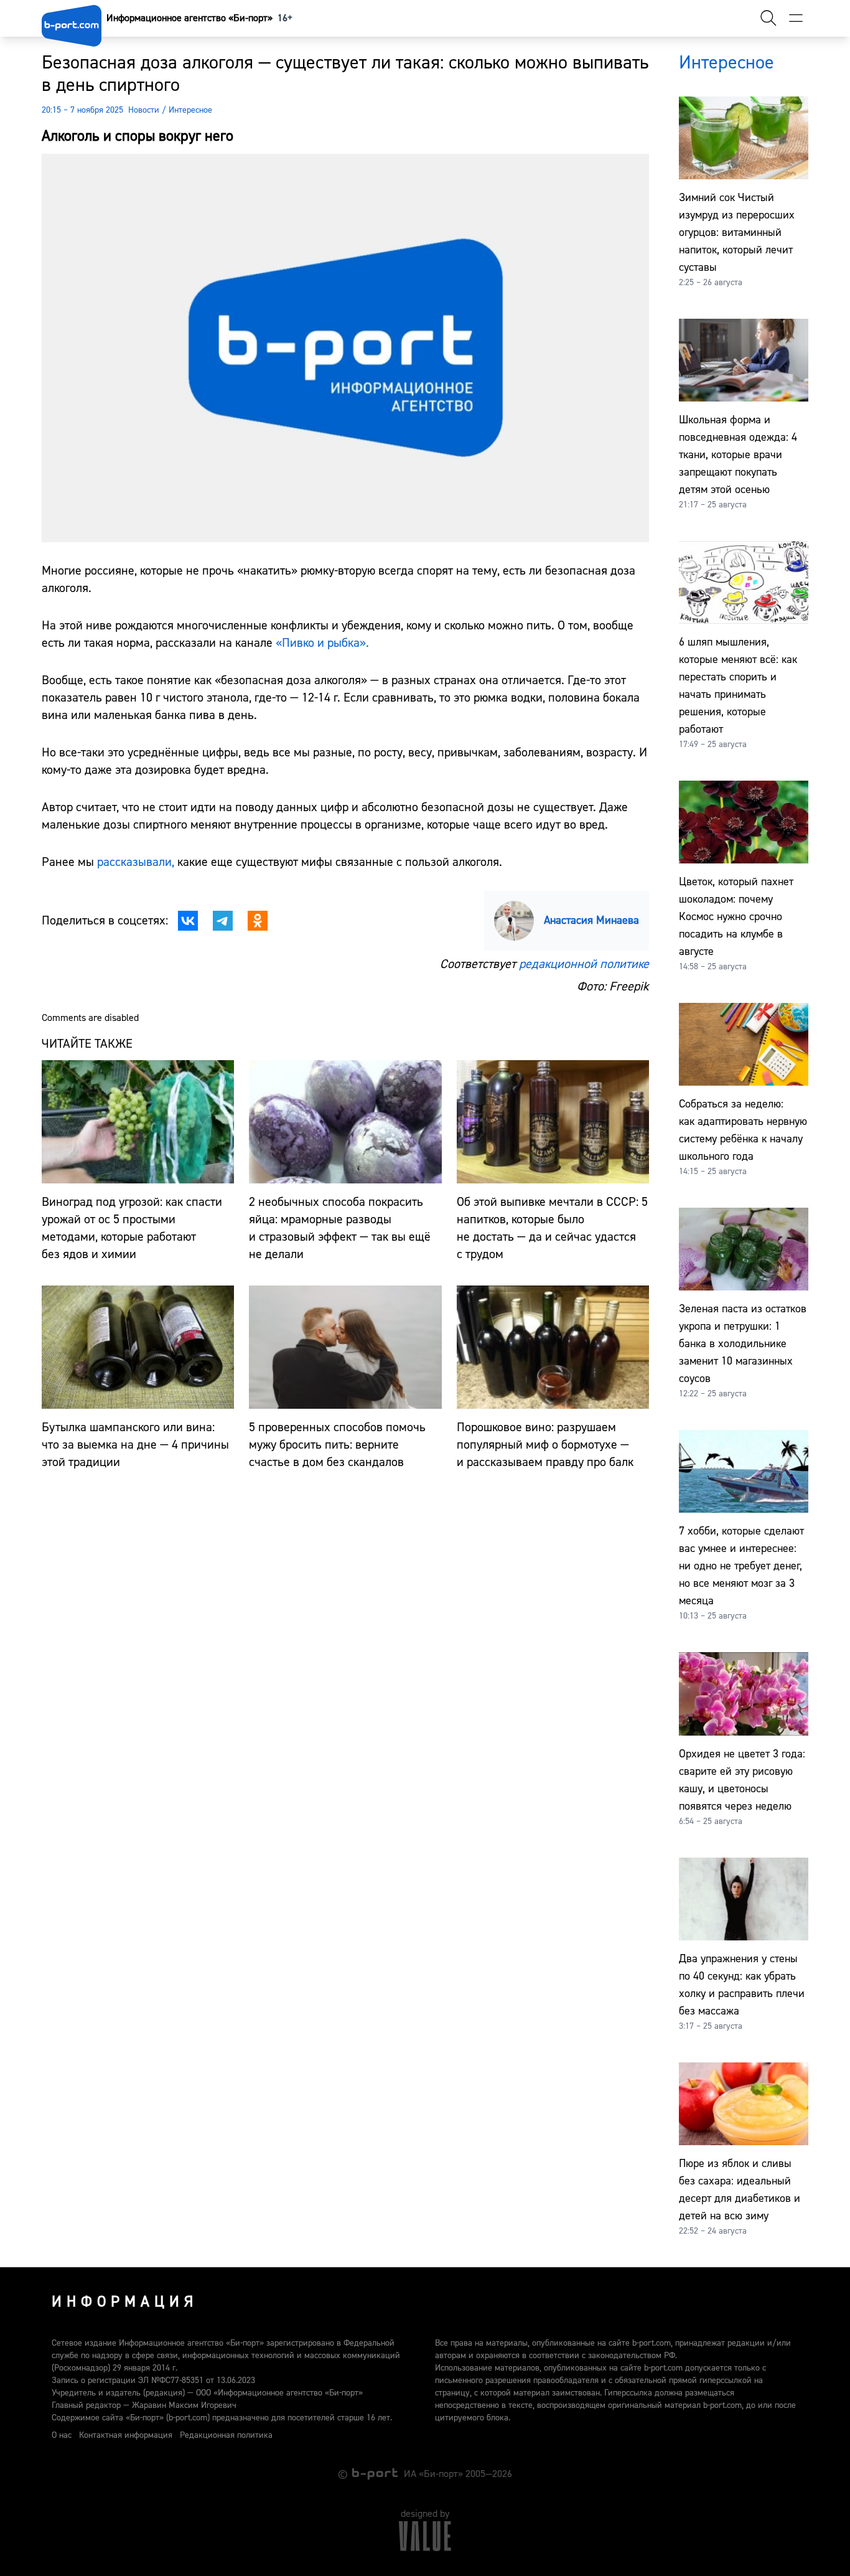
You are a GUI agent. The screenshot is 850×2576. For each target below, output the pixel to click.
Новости (144, 110)
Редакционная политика (226, 2435)
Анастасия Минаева (591, 920)
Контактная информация (126, 2435)
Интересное (190, 110)
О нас (62, 2435)
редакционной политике (584, 964)
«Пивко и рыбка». (322, 643)
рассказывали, (136, 862)
